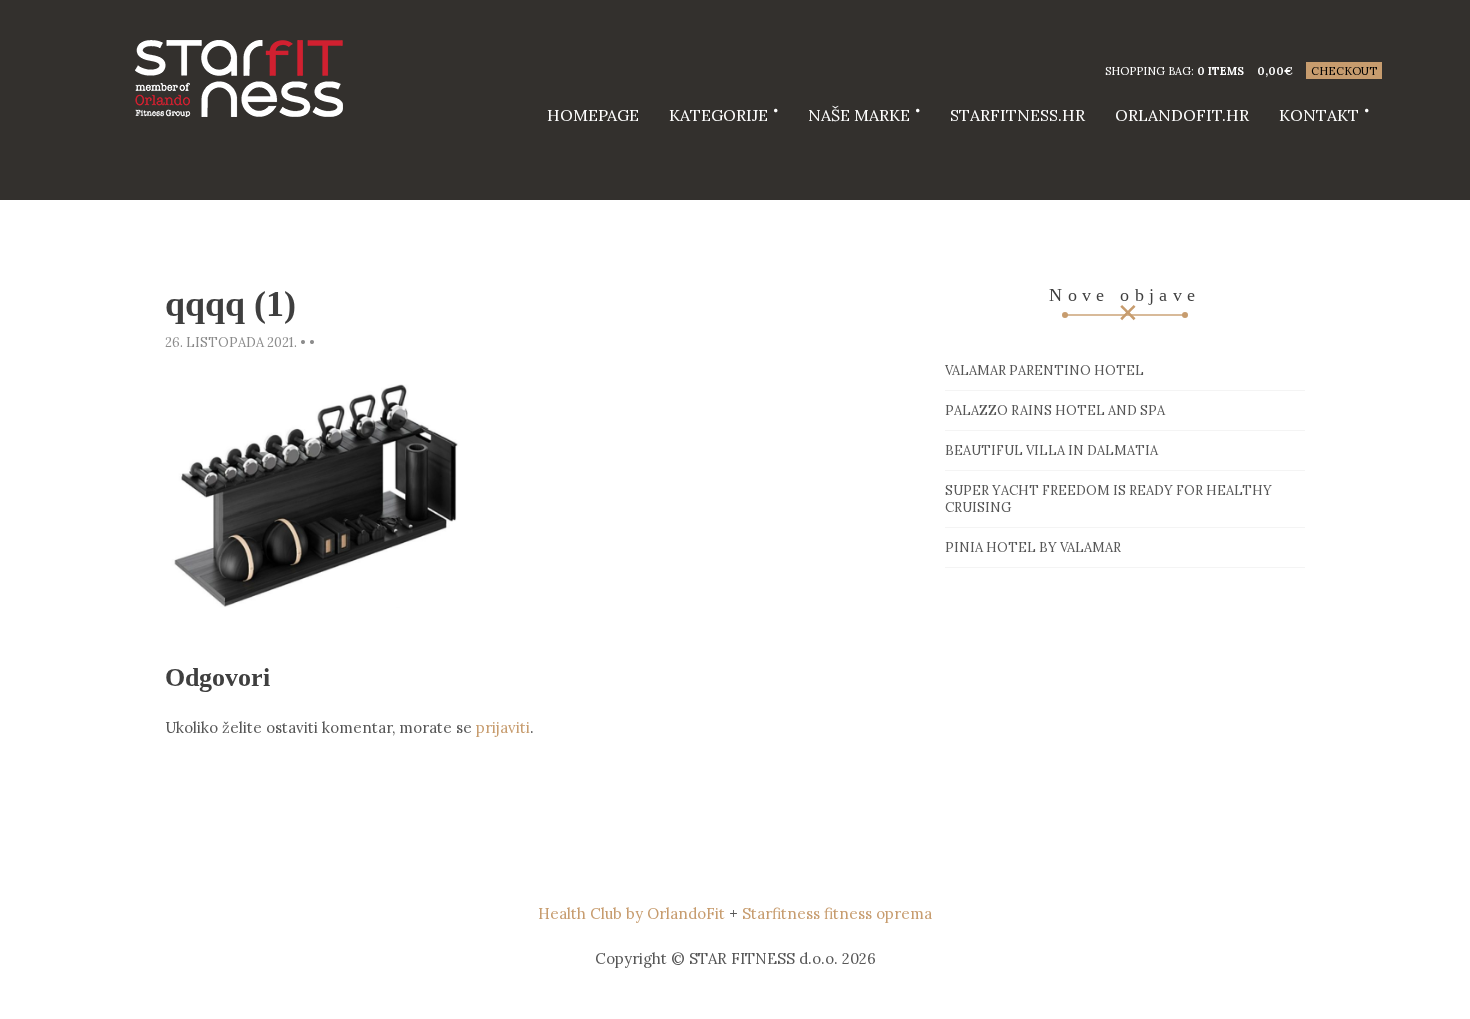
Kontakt (1319, 115)
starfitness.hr (1017, 115)
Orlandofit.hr (1182, 115)
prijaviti (503, 727)
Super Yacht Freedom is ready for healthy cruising (1108, 499)
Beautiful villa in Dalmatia (1051, 450)
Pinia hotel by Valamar (1033, 547)
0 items (1220, 71)
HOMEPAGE (593, 115)
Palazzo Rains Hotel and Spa (1055, 410)
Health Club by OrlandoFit (631, 913)
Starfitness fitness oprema (837, 913)
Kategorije (718, 115)
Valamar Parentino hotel (1044, 370)
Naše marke (859, 115)
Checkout (1344, 71)
